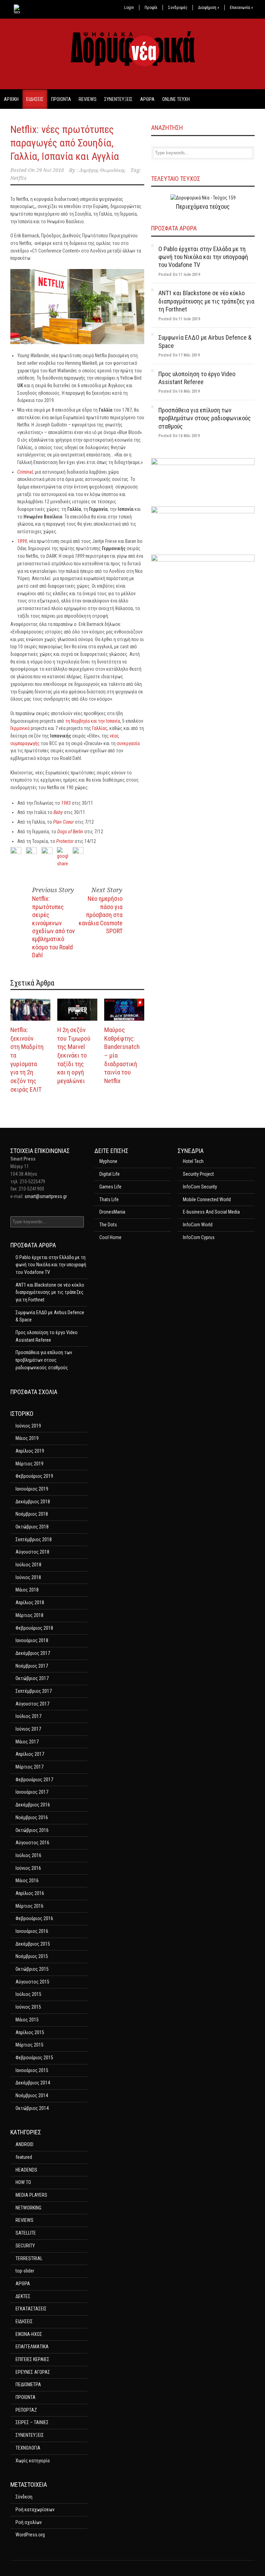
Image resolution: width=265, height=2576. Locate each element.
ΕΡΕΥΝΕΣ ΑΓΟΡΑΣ (33, 2372)
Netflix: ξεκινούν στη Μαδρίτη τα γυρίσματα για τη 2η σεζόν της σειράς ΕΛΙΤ (27, 1060)
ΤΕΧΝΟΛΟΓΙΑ (28, 2448)
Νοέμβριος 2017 (32, 1666)
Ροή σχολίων (29, 2522)
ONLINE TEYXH (176, 99)
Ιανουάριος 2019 (32, 1489)
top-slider (25, 2271)
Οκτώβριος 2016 (32, 1830)
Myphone (108, 1161)
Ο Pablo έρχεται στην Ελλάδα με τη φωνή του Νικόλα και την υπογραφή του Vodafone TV (203, 257)
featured (24, 2157)
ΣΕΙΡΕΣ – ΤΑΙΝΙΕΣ (32, 2422)
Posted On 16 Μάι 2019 (179, 391)
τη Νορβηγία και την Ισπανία (93, 721)
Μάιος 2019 (27, 1438)
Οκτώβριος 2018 (32, 1527)
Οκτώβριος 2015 (32, 1969)
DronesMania (112, 1212)
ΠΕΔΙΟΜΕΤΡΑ (28, 2384)
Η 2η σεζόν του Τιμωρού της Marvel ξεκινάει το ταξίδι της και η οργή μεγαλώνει (74, 1055)
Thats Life (109, 1199)
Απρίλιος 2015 (30, 2032)
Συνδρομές (178, 8)
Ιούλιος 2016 (28, 1855)
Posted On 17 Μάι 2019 (179, 355)
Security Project (198, 1174)
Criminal (25, 472)
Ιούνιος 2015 (28, 2007)
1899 (22, 541)
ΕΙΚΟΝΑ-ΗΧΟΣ (29, 2334)
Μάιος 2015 (27, 2020)
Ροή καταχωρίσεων (35, 2510)
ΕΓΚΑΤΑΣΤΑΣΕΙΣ (31, 2309)
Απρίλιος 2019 (30, 1451)
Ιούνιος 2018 (28, 1577)
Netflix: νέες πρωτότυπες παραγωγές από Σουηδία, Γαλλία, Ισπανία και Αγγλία (65, 143)
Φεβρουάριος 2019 (34, 1476)
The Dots (108, 1225)
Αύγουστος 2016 (32, 1843)
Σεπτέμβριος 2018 (34, 1539)
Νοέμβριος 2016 (32, 1817)
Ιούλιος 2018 (28, 1565)
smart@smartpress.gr (46, 1196)
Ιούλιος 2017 (28, 1716)
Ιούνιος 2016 (28, 1868)
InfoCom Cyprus (199, 1237)
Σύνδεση (24, 2497)
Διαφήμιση (209, 8)
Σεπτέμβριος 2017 (34, 1691)
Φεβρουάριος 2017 (34, 1780)
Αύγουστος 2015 (32, 1982)
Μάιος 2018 (27, 1590)
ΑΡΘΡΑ (147, 99)
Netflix (18, 178)
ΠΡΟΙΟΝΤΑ (61, 99)
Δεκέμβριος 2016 (33, 1805)
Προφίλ (151, 8)
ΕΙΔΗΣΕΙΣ (35, 99)
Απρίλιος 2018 (30, 1603)
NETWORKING (28, 2208)
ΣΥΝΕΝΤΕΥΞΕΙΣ (118, 99)
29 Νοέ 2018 (50, 170)
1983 (66, 803)
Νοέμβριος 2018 (32, 1514)
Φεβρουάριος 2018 (34, 1628)
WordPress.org (30, 2535)
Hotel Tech (193, 1161)
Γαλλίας (100, 728)
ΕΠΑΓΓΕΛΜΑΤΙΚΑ (32, 2347)
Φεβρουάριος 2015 (34, 2058)
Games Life (110, 1187)
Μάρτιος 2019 (30, 1464)
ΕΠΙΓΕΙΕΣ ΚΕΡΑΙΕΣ (32, 2359)
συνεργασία (128, 743)
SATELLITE (26, 2233)
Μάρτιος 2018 (30, 1615)
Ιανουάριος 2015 (32, 2070)
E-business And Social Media (211, 1212)
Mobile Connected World (207, 1199)
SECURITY (25, 2246)
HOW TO (23, 2182)
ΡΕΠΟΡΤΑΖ (26, 2410)
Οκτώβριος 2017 (32, 1678)
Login (129, 8)
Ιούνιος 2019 (28, 1426)
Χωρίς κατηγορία (33, 2461)
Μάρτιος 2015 (30, 2045)
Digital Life (110, 1174)
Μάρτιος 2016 (30, 1906)
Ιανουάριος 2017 (32, 1792)
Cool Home (110, 1237)
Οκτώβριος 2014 (32, 2108)
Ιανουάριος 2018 (32, 1640)
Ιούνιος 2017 (28, 1729)
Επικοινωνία (241, 8)
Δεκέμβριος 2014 (33, 2083)
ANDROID (24, 2144)
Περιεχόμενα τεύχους (203, 207)
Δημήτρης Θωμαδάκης (102, 170)
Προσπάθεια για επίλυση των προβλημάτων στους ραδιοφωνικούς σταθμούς (205, 418)
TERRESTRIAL (29, 2258)
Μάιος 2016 (27, 1881)
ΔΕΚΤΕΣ (23, 2296)
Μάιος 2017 (27, 1742)
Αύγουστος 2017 (32, 1704)
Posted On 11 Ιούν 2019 (179, 275)
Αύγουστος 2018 (32, 1552)
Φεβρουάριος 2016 (34, 1918)
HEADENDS (26, 2170)
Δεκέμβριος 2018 (33, 1502)
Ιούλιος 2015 (28, 1994)
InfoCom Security (200, 1187)
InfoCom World (198, 1225)
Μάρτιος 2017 (30, 1767)
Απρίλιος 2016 (30, 1893)
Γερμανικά (20, 728)
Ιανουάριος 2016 (32, 1931)
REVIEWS (88, 99)
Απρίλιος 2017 (30, 1754)
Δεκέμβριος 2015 (33, 1944)
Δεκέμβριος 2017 (33, 1653)
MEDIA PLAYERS (31, 2195)
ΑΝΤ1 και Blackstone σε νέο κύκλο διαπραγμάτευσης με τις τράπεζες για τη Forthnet (206, 301)
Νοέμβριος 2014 (32, 2095)
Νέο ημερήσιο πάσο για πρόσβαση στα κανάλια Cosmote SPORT (101, 915)
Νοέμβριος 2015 (32, 1956)
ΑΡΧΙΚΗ (11, 99)
